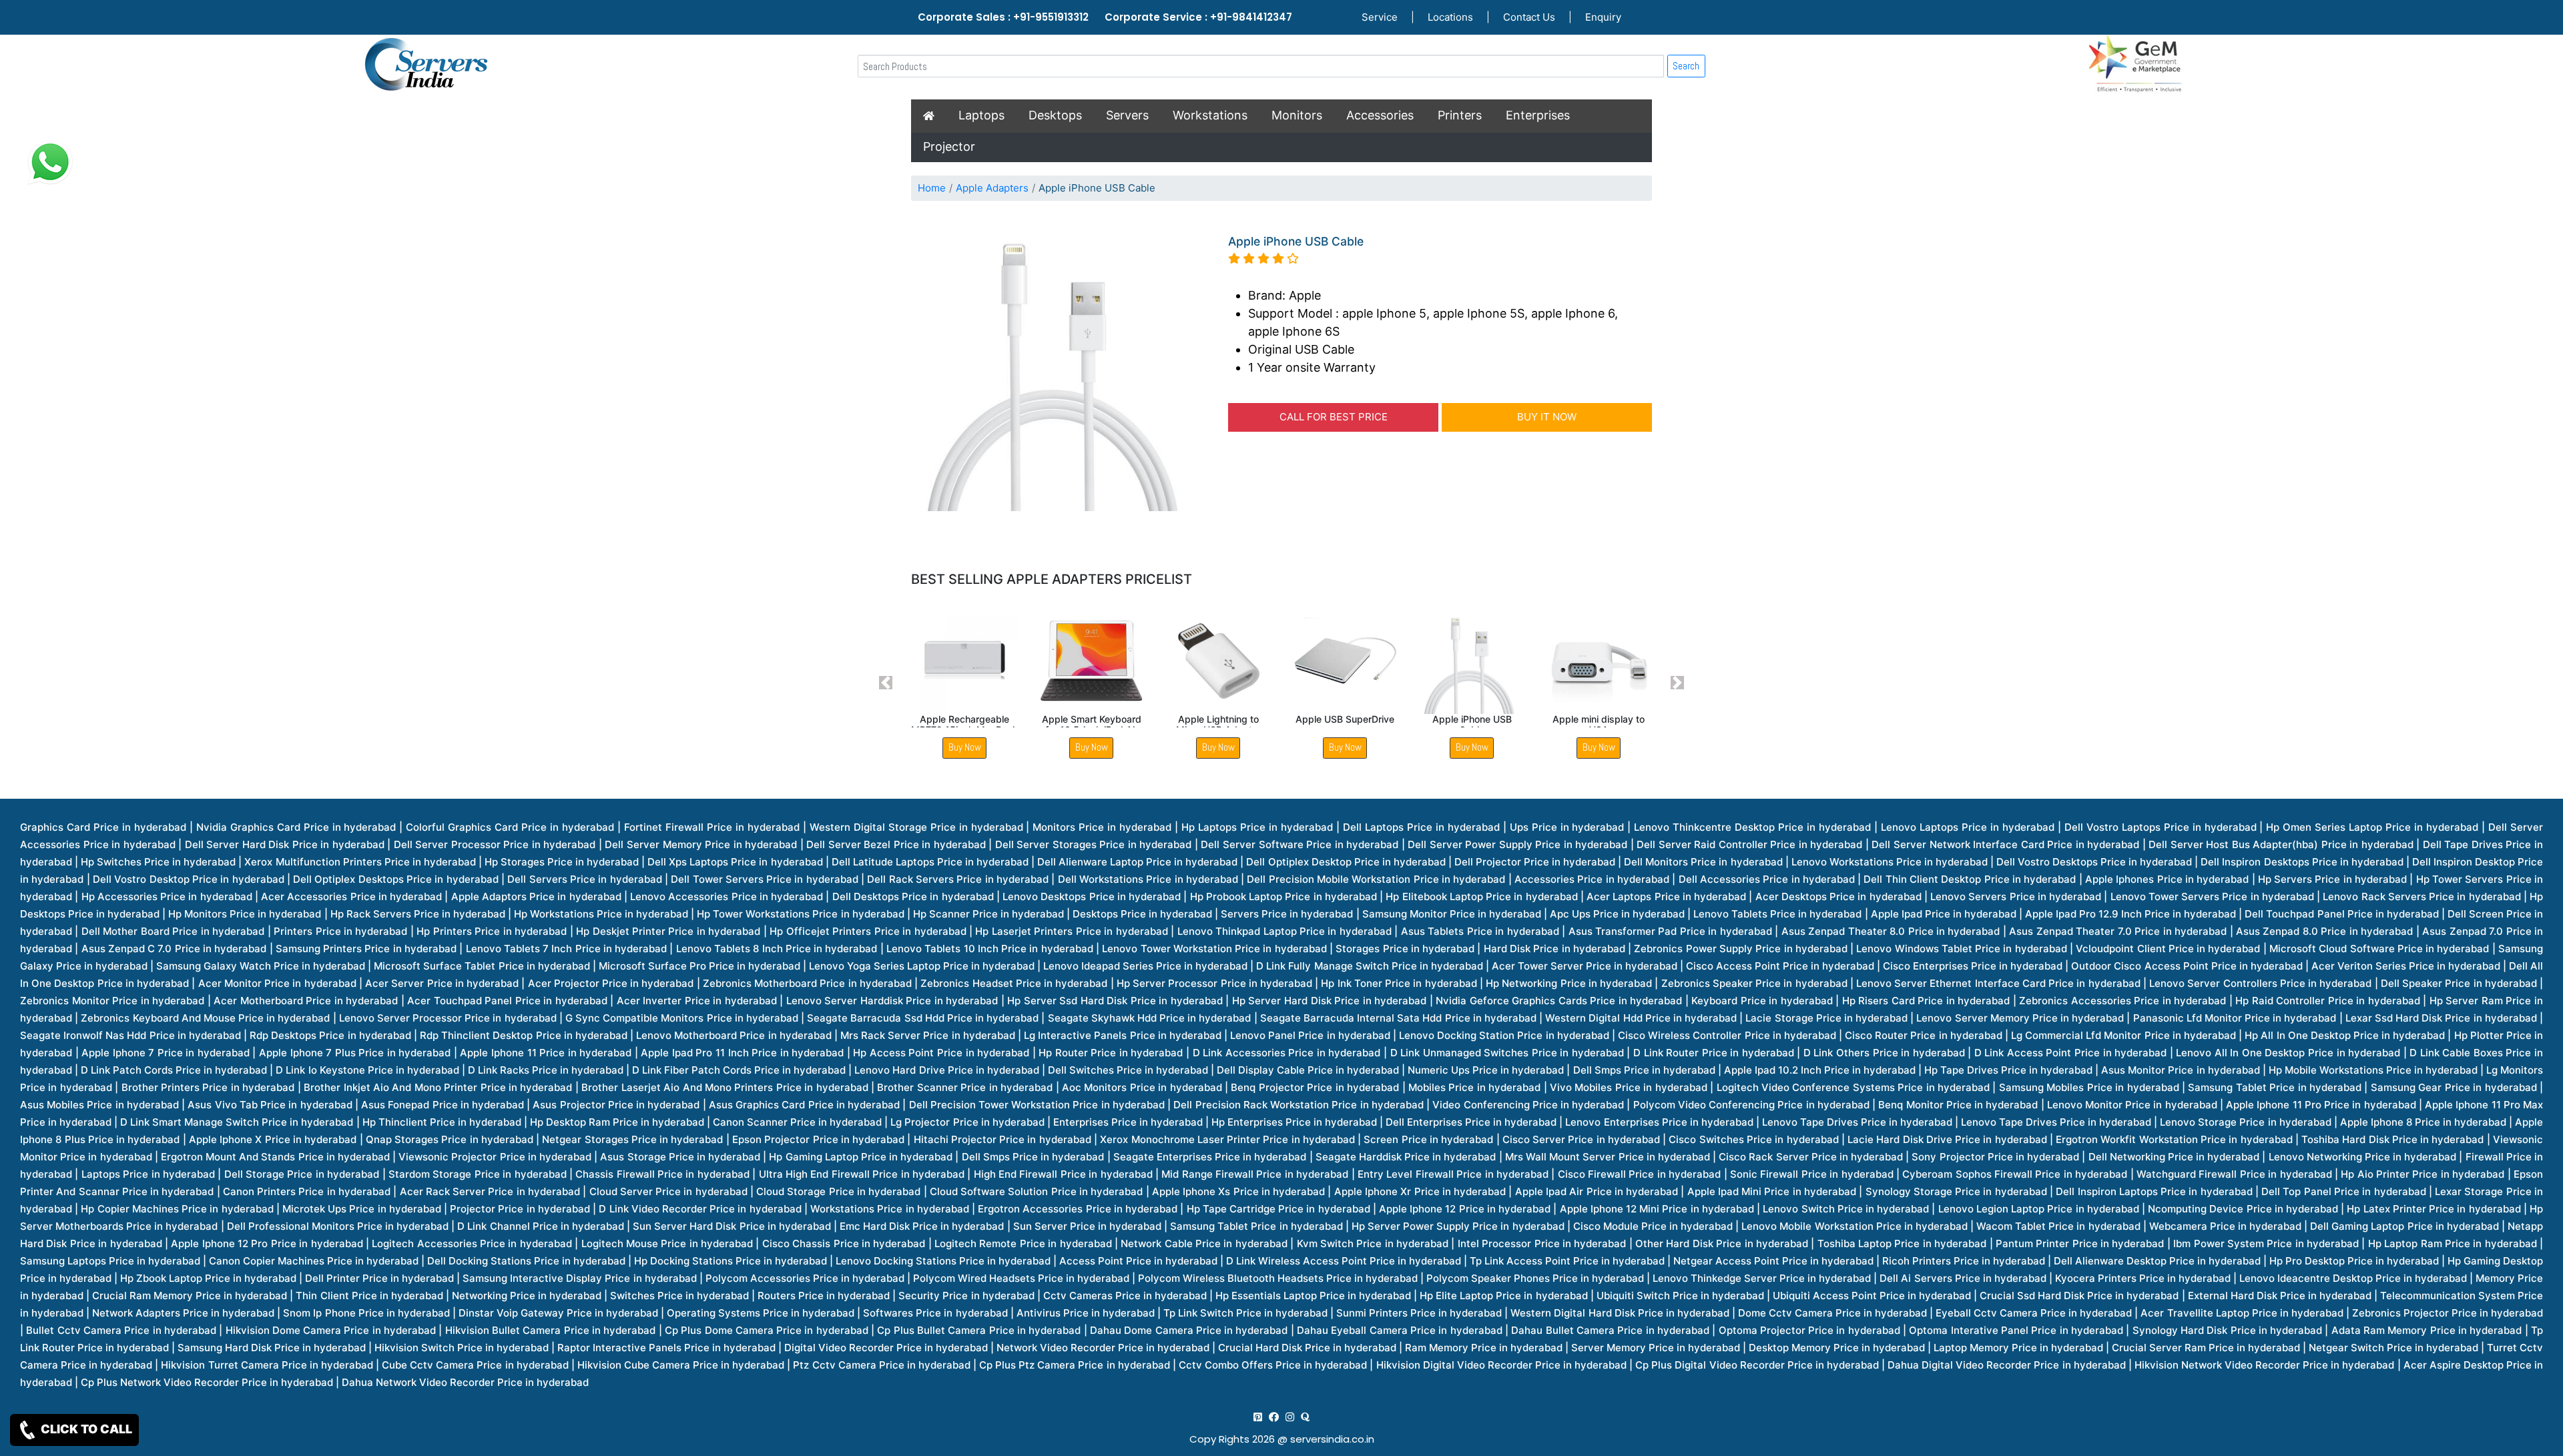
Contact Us (1529, 17)
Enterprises (1538, 115)
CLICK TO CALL (85, 1429)
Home (932, 188)
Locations (1450, 17)
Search (1686, 66)
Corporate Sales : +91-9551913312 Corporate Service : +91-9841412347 (1105, 17)
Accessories (1380, 115)
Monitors (1297, 115)
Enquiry (1603, 17)
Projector (949, 146)
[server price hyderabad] (1274, 1417)
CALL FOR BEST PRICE (1334, 417)
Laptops (981, 115)
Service (1380, 17)
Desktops (1055, 115)
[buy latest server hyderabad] (1305, 1417)
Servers (1127, 115)
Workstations (1210, 115)
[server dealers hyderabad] (1258, 1417)
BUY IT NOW (1547, 417)
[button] (886, 683)
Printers (1460, 115)
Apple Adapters (992, 188)
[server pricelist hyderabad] (1290, 1417)
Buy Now (965, 747)
